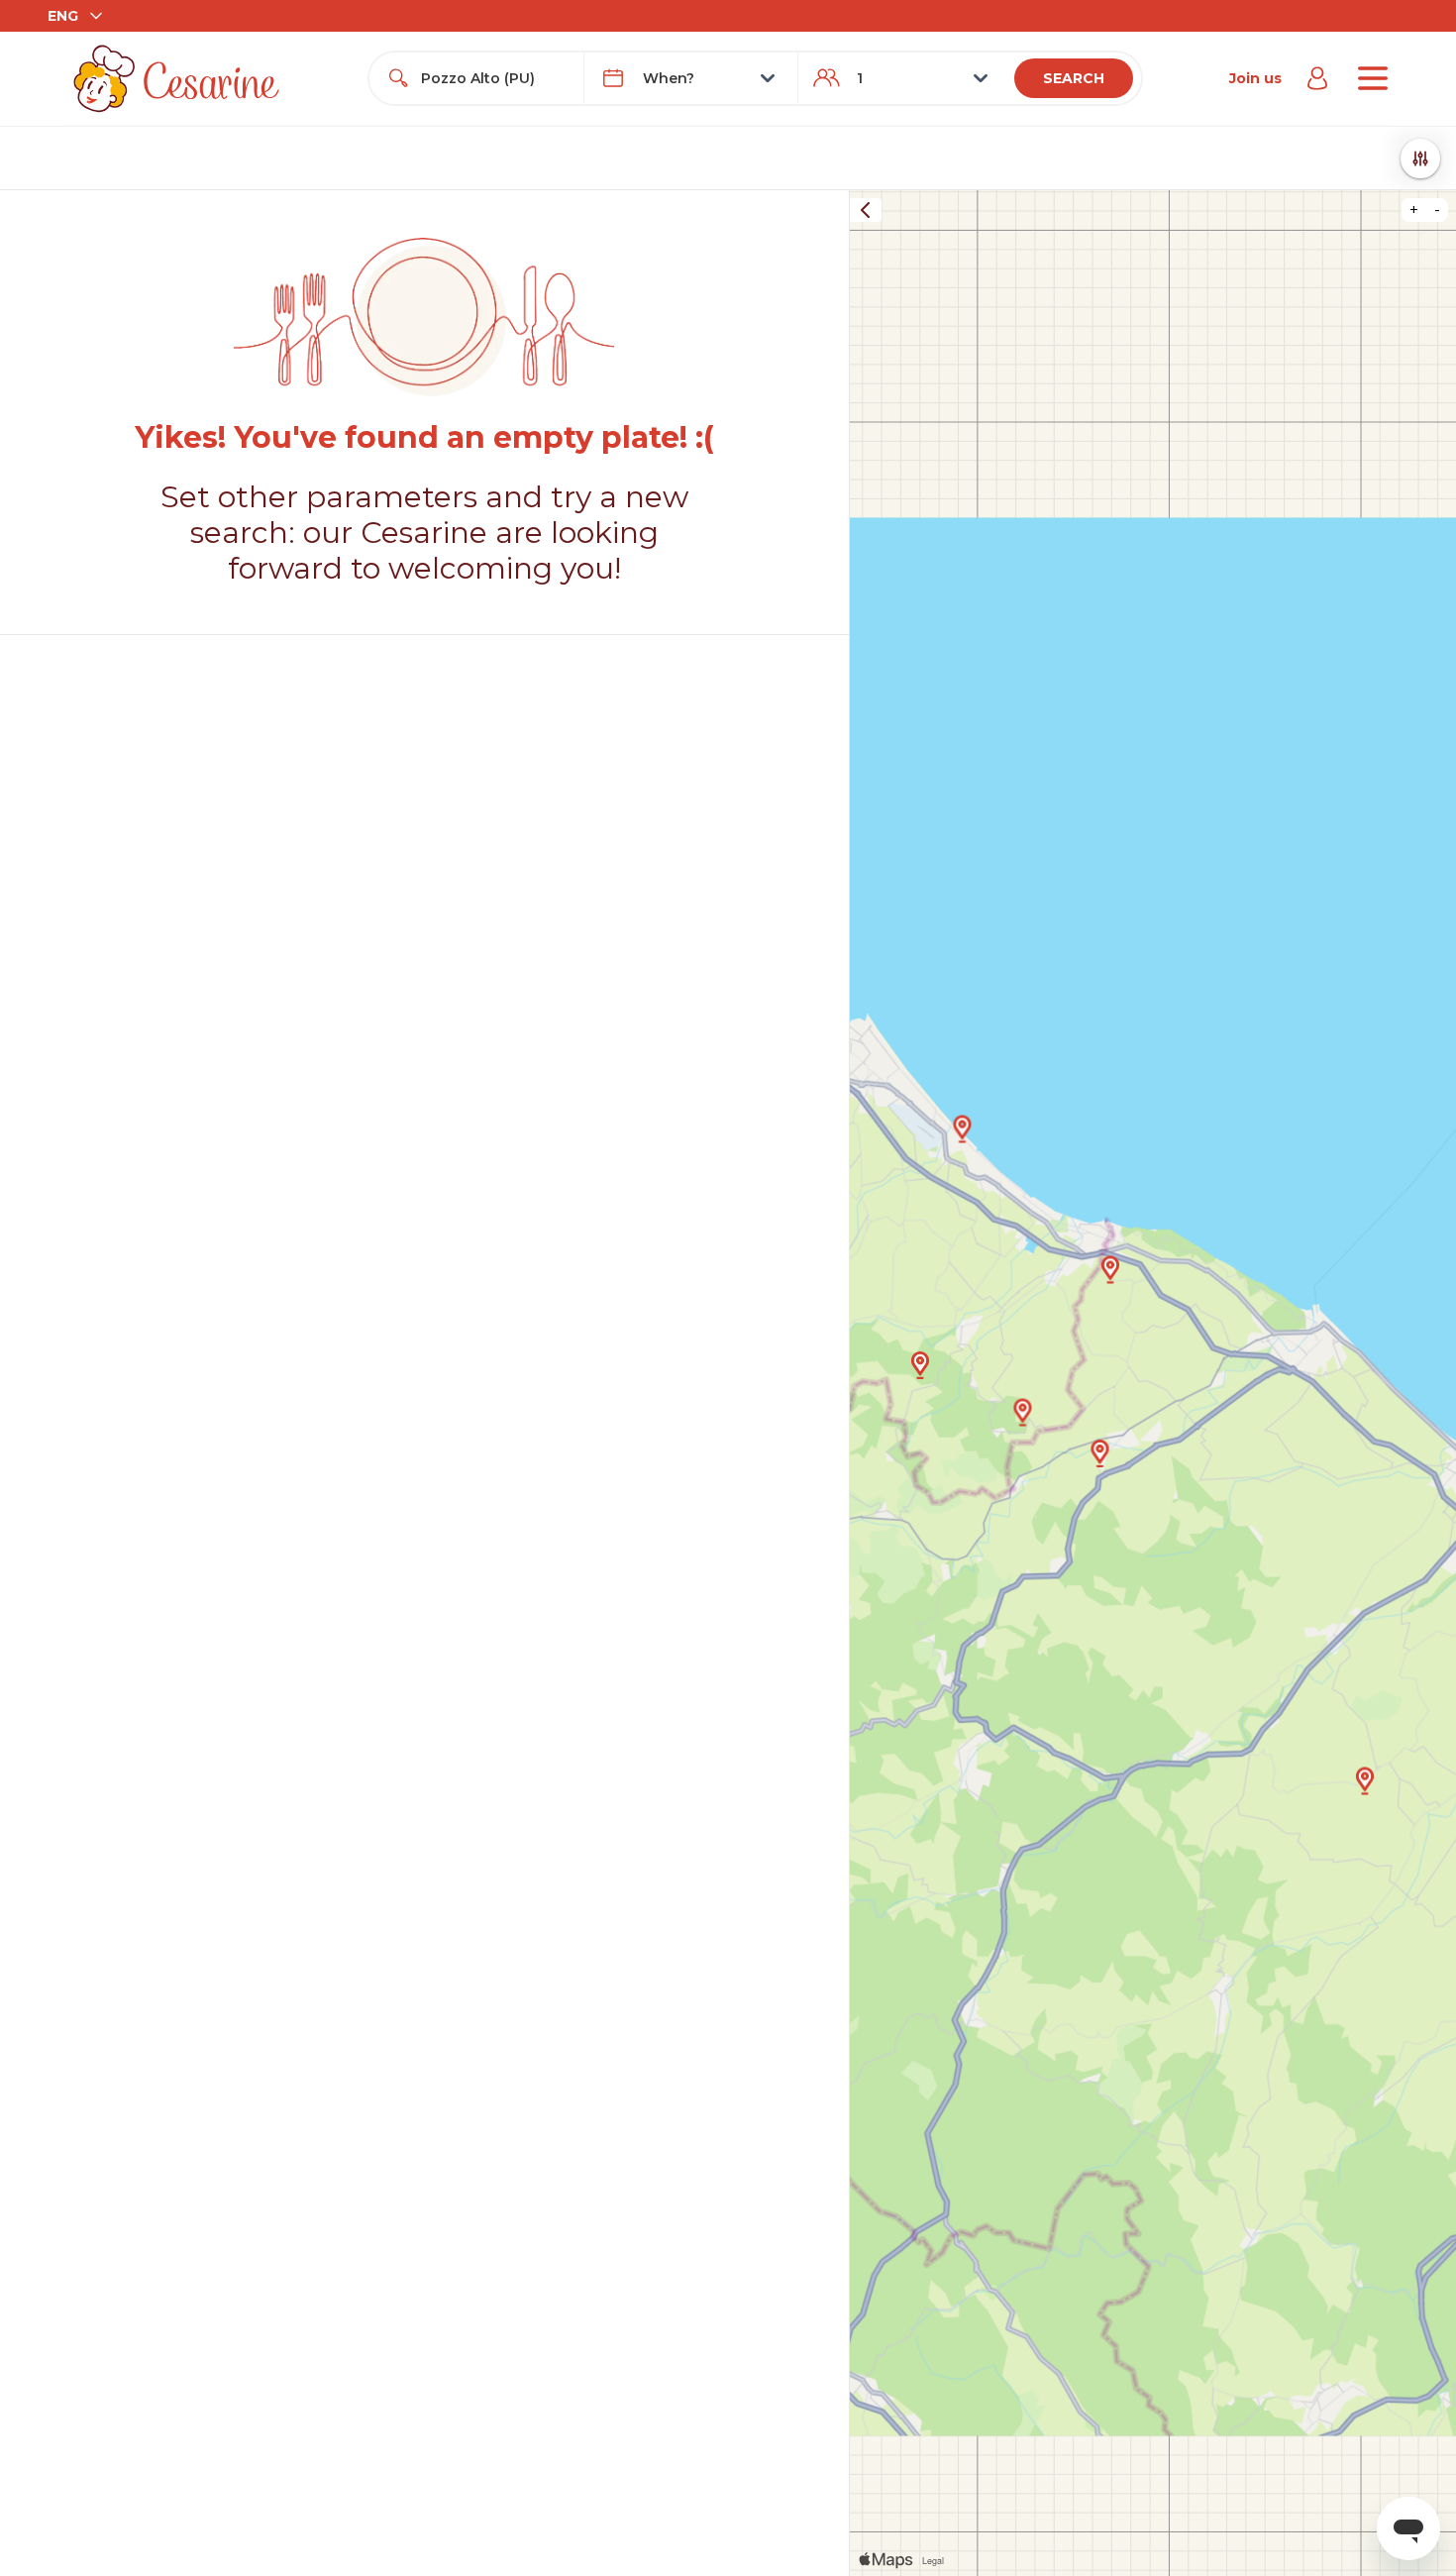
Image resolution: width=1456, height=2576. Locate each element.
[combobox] (494, 78)
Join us (1255, 78)
